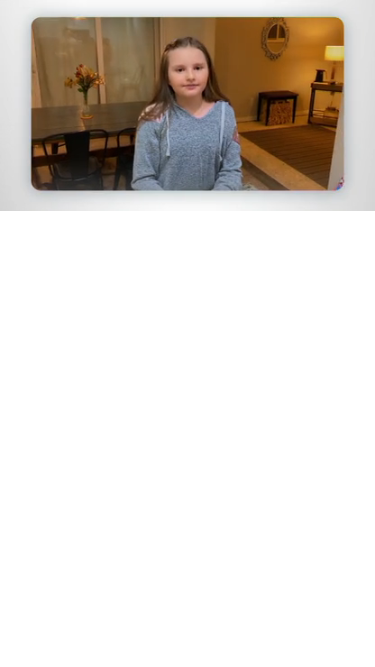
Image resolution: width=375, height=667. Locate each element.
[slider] (187, 167)
